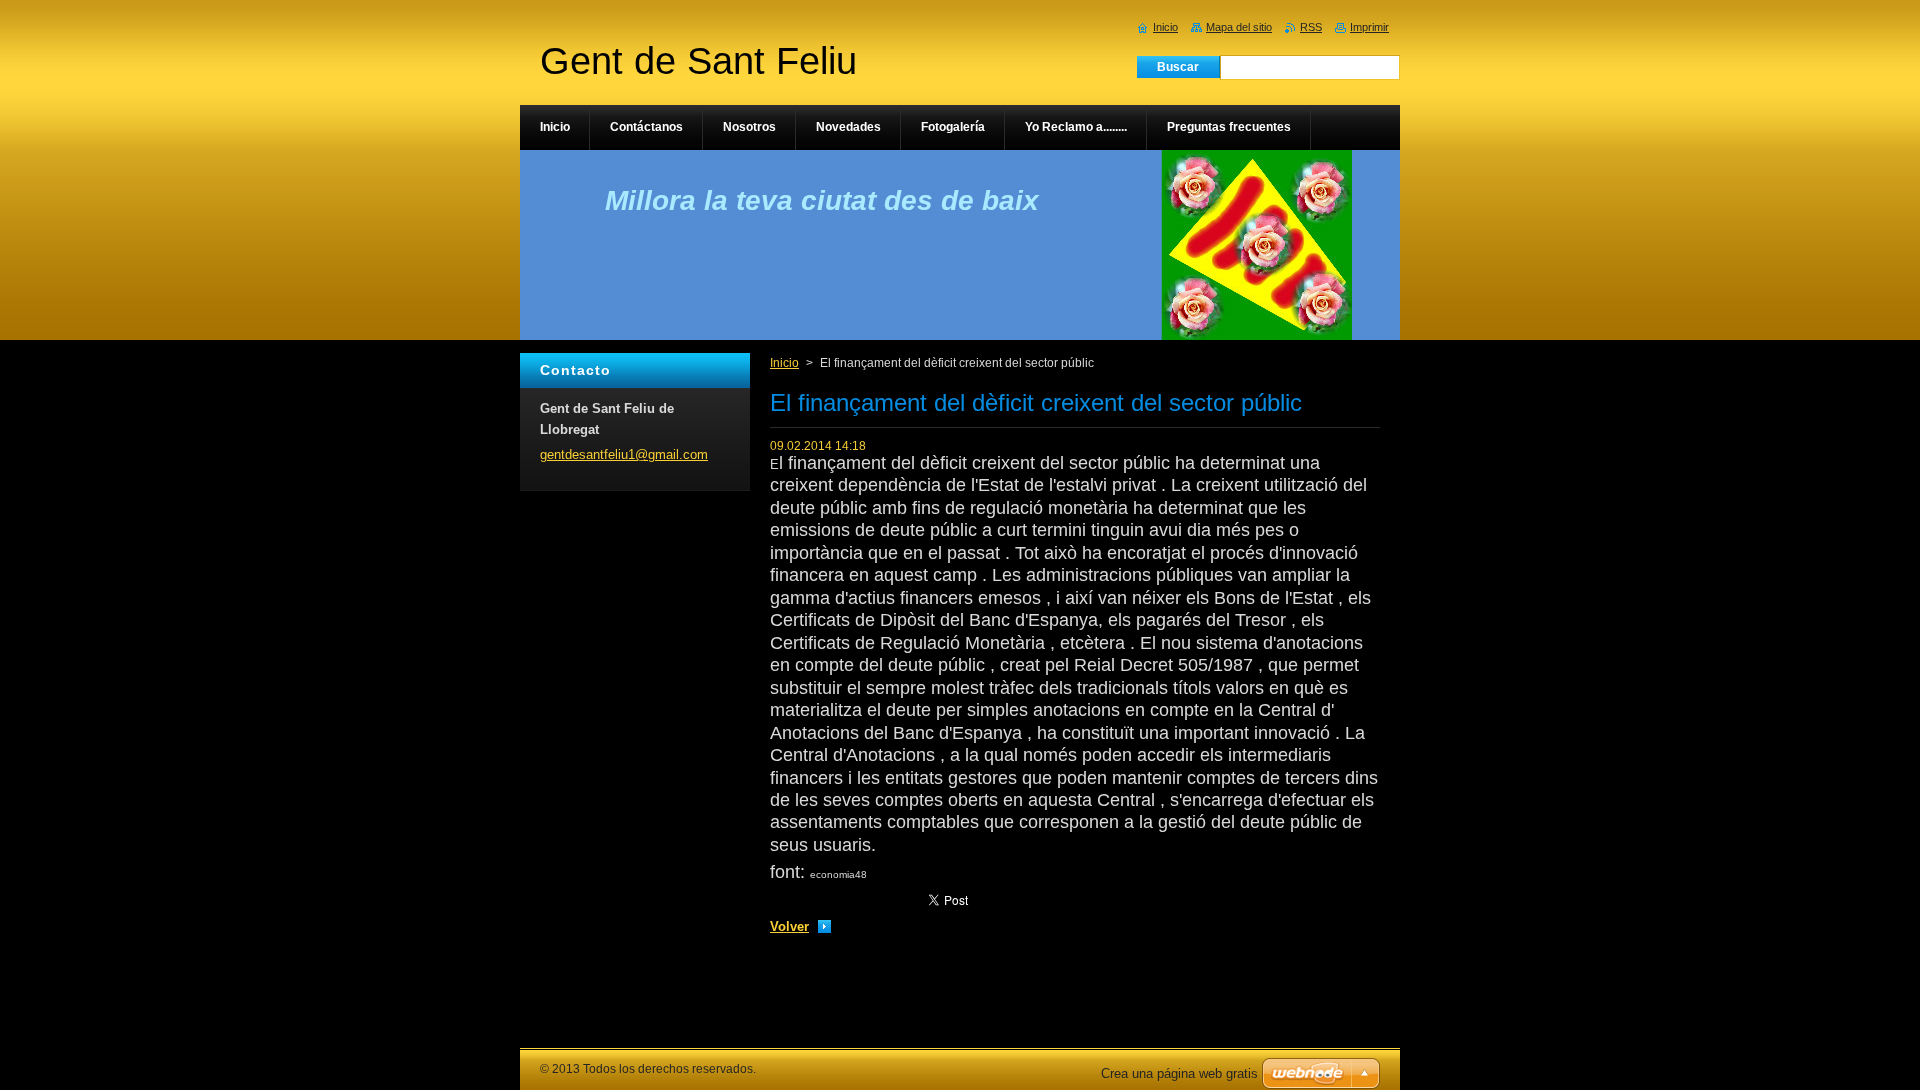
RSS (1311, 27)
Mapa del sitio (1239, 27)
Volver (789, 926)
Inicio (784, 363)
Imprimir (1369, 27)
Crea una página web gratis (1179, 1073)
